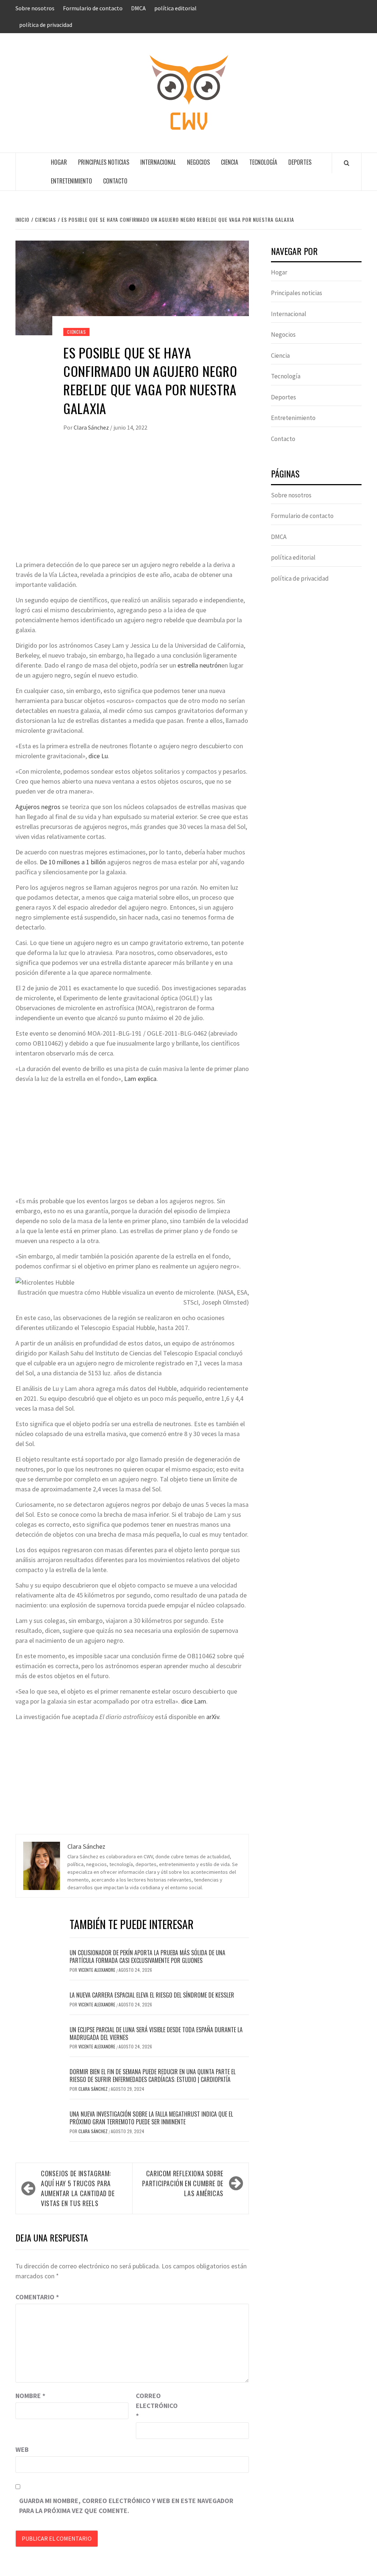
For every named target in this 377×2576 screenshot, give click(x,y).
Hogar (59, 162)
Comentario (37, 2297)
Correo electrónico (154, 2406)
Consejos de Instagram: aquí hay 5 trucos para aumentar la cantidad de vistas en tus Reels (78, 2188)
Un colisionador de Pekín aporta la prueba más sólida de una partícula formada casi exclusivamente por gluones (147, 1956)
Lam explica (140, 1079)
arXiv (213, 1717)
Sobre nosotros (35, 8)
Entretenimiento (71, 181)
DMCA (138, 8)
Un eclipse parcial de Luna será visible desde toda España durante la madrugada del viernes (156, 2033)
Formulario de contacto (93, 8)
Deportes (300, 162)
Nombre (30, 2396)
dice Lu (98, 756)
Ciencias (76, 332)
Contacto (115, 181)
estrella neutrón (199, 665)
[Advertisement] (132, 504)
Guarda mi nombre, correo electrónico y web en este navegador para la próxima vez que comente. (126, 2506)
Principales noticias (104, 162)
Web (22, 2449)
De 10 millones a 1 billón (73, 862)
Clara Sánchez (92, 427)
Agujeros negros (38, 807)
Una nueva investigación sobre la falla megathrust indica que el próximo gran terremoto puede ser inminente (151, 2118)
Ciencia (230, 162)
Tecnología (263, 162)
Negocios (198, 162)
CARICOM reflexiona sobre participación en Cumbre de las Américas (183, 2183)
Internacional (158, 162)
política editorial (175, 8)
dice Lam (194, 1701)
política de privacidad (46, 25)
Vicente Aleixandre (97, 1970)
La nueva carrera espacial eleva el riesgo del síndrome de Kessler (152, 1995)
